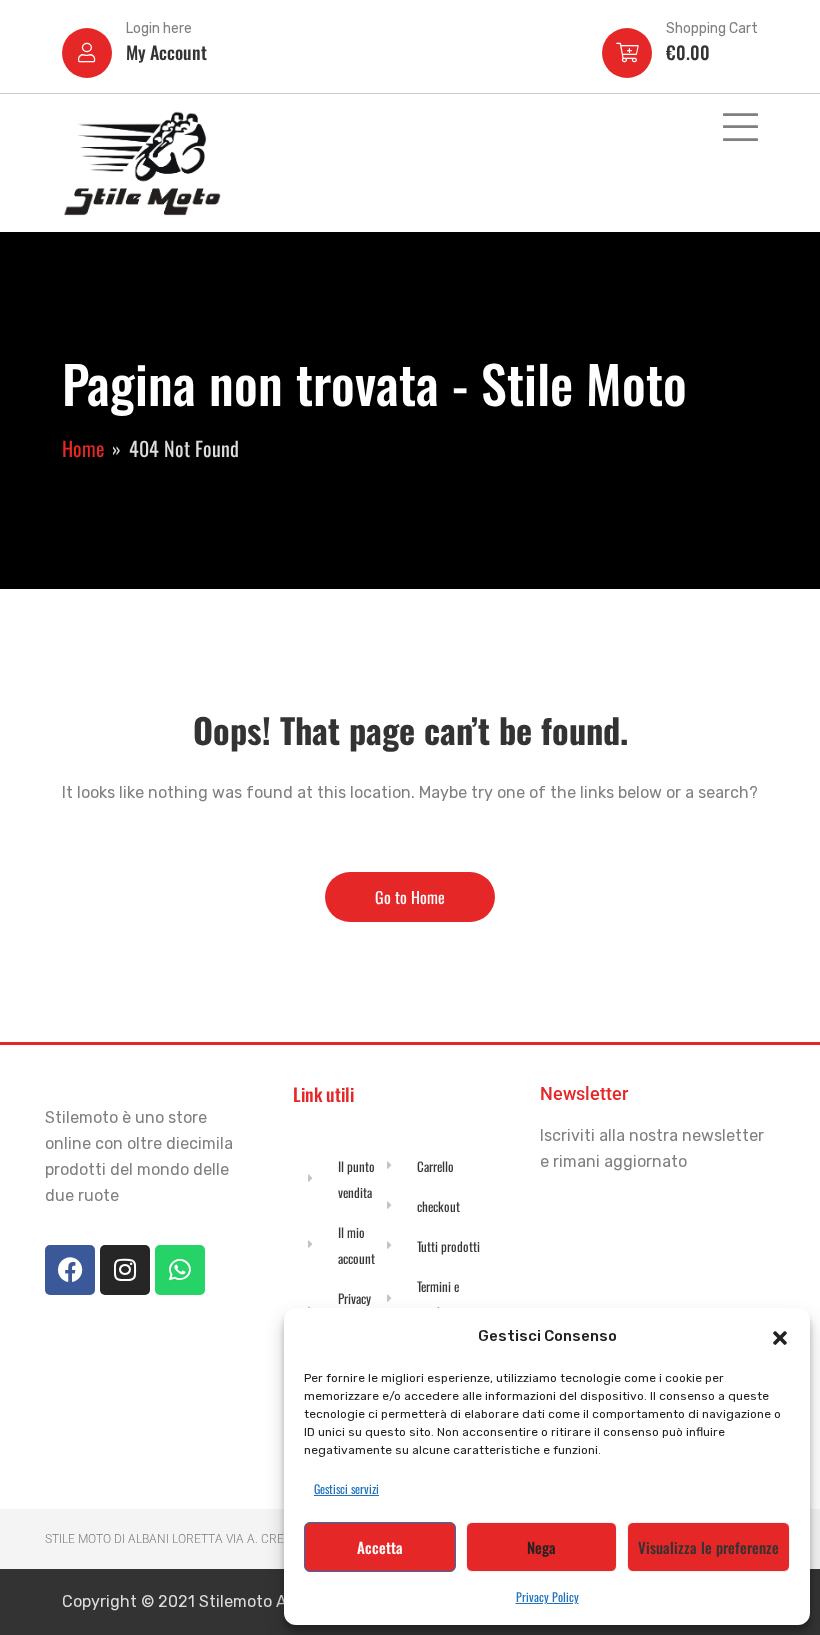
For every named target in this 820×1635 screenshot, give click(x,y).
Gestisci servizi (346, 1488)
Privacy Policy (547, 1596)
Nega (541, 1547)
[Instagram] (125, 1270)
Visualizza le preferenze (708, 1547)
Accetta (380, 1547)
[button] (780, 1336)
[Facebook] (70, 1270)
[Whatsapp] (180, 1270)
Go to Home (410, 897)
